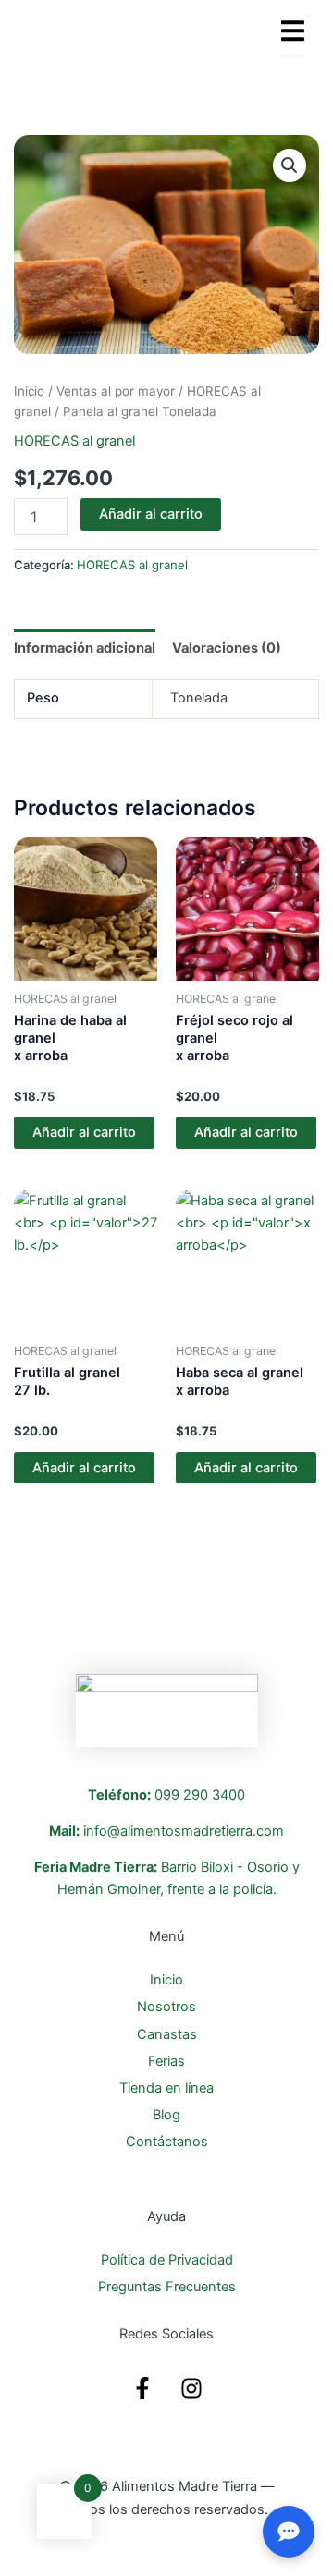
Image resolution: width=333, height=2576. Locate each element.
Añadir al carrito (151, 514)
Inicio (29, 391)
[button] (290, 165)
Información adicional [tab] (85, 648)
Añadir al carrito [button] (84, 1132)
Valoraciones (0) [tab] (227, 648)
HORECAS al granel (74, 441)
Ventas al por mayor (116, 391)
